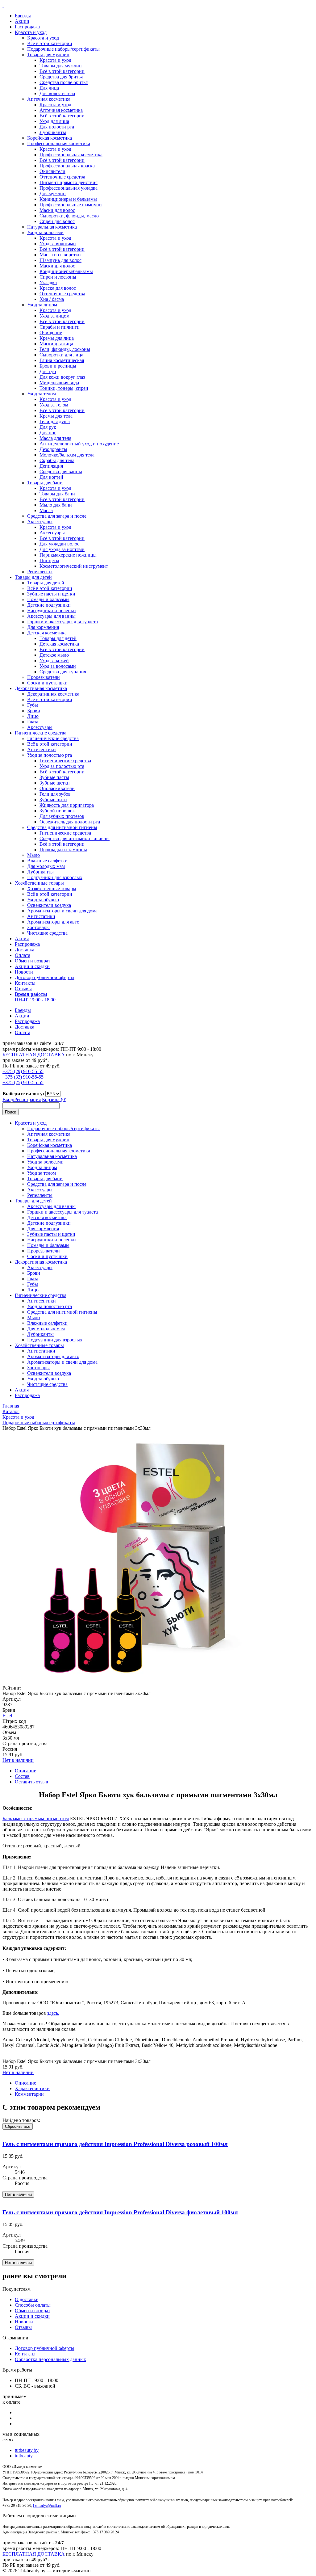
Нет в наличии (18, 1760)
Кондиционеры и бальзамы (68, 199)
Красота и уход (31, 32)
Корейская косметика (50, 138)
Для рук (48, 427)
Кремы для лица (57, 338)
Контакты (25, 983)
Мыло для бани (56, 505)
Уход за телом (42, 394)
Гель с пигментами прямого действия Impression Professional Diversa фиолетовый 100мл (120, 2212)
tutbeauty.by (27, 2450)
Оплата (23, 955)
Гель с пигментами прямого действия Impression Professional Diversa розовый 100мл (115, 2144)
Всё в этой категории (50, 43)
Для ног (48, 433)
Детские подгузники (49, 605)
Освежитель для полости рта (70, 822)
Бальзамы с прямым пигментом (36, 1818)
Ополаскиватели (57, 788)
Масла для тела (55, 438)
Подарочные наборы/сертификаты (63, 49)
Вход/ (8, 1099)
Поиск (10, 1112)
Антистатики (41, 916)
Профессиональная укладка (69, 188)
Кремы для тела (56, 416)
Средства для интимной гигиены (62, 827)
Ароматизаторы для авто (53, 922)
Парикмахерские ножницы (68, 555)
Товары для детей (33, 577)
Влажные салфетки (47, 861)
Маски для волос (57, 210)
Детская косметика (47, 633)
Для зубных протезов (62, 816)
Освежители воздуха (49, 905)
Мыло (33, 855)
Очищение (51, 333)
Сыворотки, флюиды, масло (69, 216)
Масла (46, 510)
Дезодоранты (53, 449)
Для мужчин (53, 194)
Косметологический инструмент (74, 566)
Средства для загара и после (57, 516)
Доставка (25, 950)
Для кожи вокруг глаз (62, 377)
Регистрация (27, 1099)
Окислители (52, 171)
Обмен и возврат (33, 961)
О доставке (27, 2299)
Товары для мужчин (48, 55)
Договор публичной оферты (45, 977)
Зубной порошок (57, 811)
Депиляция (51, 466)
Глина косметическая (62, 360)
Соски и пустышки (47, 683)
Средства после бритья (64, 82)
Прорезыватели (44, 677)
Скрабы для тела (57, 460)
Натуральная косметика (52, 227)
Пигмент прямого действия (69, 182)
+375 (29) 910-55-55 (23, 1071)
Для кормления (43, 627)
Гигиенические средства (41, 733)
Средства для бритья (61, 77)
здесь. (53, 2013)
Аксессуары (40, 522)
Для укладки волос (59, 544)
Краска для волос (58, 288)
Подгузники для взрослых (55, 877)
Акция (22, 939)
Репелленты (40, 572)
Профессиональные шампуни (71, 205)
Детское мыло (54, 655)
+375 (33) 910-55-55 (23, 1077)
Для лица (49, 88)
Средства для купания (63, 672)
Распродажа (27, 27)
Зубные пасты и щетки (51, 594)
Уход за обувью (43, 900)
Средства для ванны (61, 471)
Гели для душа (55, 421)
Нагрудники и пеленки (52, 610)
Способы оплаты (33, 2305)
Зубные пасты (54, 777)
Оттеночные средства (62, 177)
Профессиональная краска (67, 166)
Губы (33, 705)
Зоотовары (38, 927)
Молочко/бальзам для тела (67, 455)
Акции (22, 21)
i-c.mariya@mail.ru (47, 2506)
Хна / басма (52, 299)
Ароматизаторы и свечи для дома (62, 911)
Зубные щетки (55, 783)
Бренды (23, 16)
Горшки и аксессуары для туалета (62, 622)
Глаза (33, 722)
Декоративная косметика (41, 688)
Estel (7, 1716)
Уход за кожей (54, 661)
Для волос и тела (57, 93)
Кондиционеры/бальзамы (66, 271)
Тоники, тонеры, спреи (64, 388)
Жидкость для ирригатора (67, 805)
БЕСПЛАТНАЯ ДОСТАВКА (34, 1055)
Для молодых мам (46, 866)
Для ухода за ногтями (62, 549)
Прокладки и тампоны (63, 850)
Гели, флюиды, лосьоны (65, 349)
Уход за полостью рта (50, 755)
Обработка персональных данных (50, 2359)
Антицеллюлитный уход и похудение (79, 444)
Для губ (48, 371)
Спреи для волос (57, 221)
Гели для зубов (55, 794)
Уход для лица (54, 121)
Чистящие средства (47, 933)
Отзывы (23, 989)
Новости (24, 972)
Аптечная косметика (49, 99)
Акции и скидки (32, 966)
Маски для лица (56, 344)
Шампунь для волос (60, 260)
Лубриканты (53, 132)
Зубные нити (53, 800)
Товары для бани (45, 483)
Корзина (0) (54, 1099)
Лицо (33, 716)
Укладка (48, 282)
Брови (34, 711)
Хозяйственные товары (39, 883)
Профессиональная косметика (59, 143)
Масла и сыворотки (60, 255)
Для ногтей (51, 477)
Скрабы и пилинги (60, 327)
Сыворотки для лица (61, 355)
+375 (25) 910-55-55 (23, 1082)
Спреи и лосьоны (58, 277)
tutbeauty (24, 2456)
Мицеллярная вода (59, 383)
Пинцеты (49, 560)
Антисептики (42, 749)
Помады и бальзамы (48, 599)
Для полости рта (57, 127)
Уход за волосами (45, 232)
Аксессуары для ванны (51, 616)
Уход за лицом (42, 305)
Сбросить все (18, 2126)
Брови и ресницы (58, 366)
